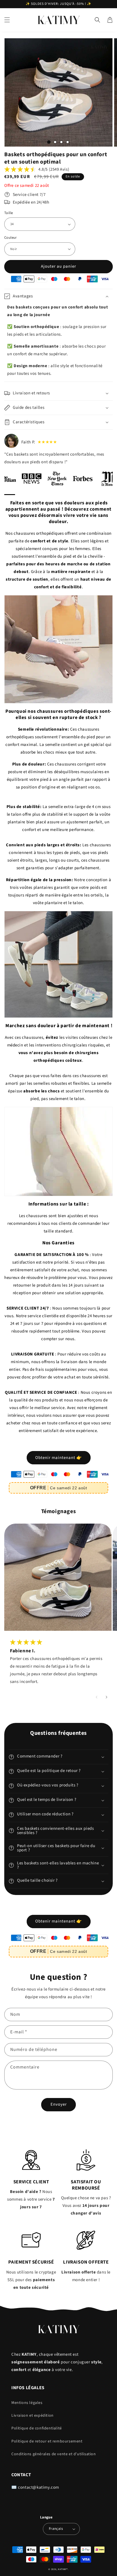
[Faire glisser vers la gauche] (96, 1697)
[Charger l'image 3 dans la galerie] (61, 142)
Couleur (11, 238)
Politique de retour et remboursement (47, 2441)
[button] (7, 20)
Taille (9, 213)
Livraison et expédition (33, 2416)
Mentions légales (27, 2403)
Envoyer (59, 2104)
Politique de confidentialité (37, 2428)
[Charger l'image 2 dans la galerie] (55, 142)
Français (56, 2529)
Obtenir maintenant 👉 (59, 1458)
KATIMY (62, 2569)
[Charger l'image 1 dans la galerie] (49, 142)
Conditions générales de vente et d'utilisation (54, 2454)
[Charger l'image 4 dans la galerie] (68, 142)
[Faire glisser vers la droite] (106, 1697)
